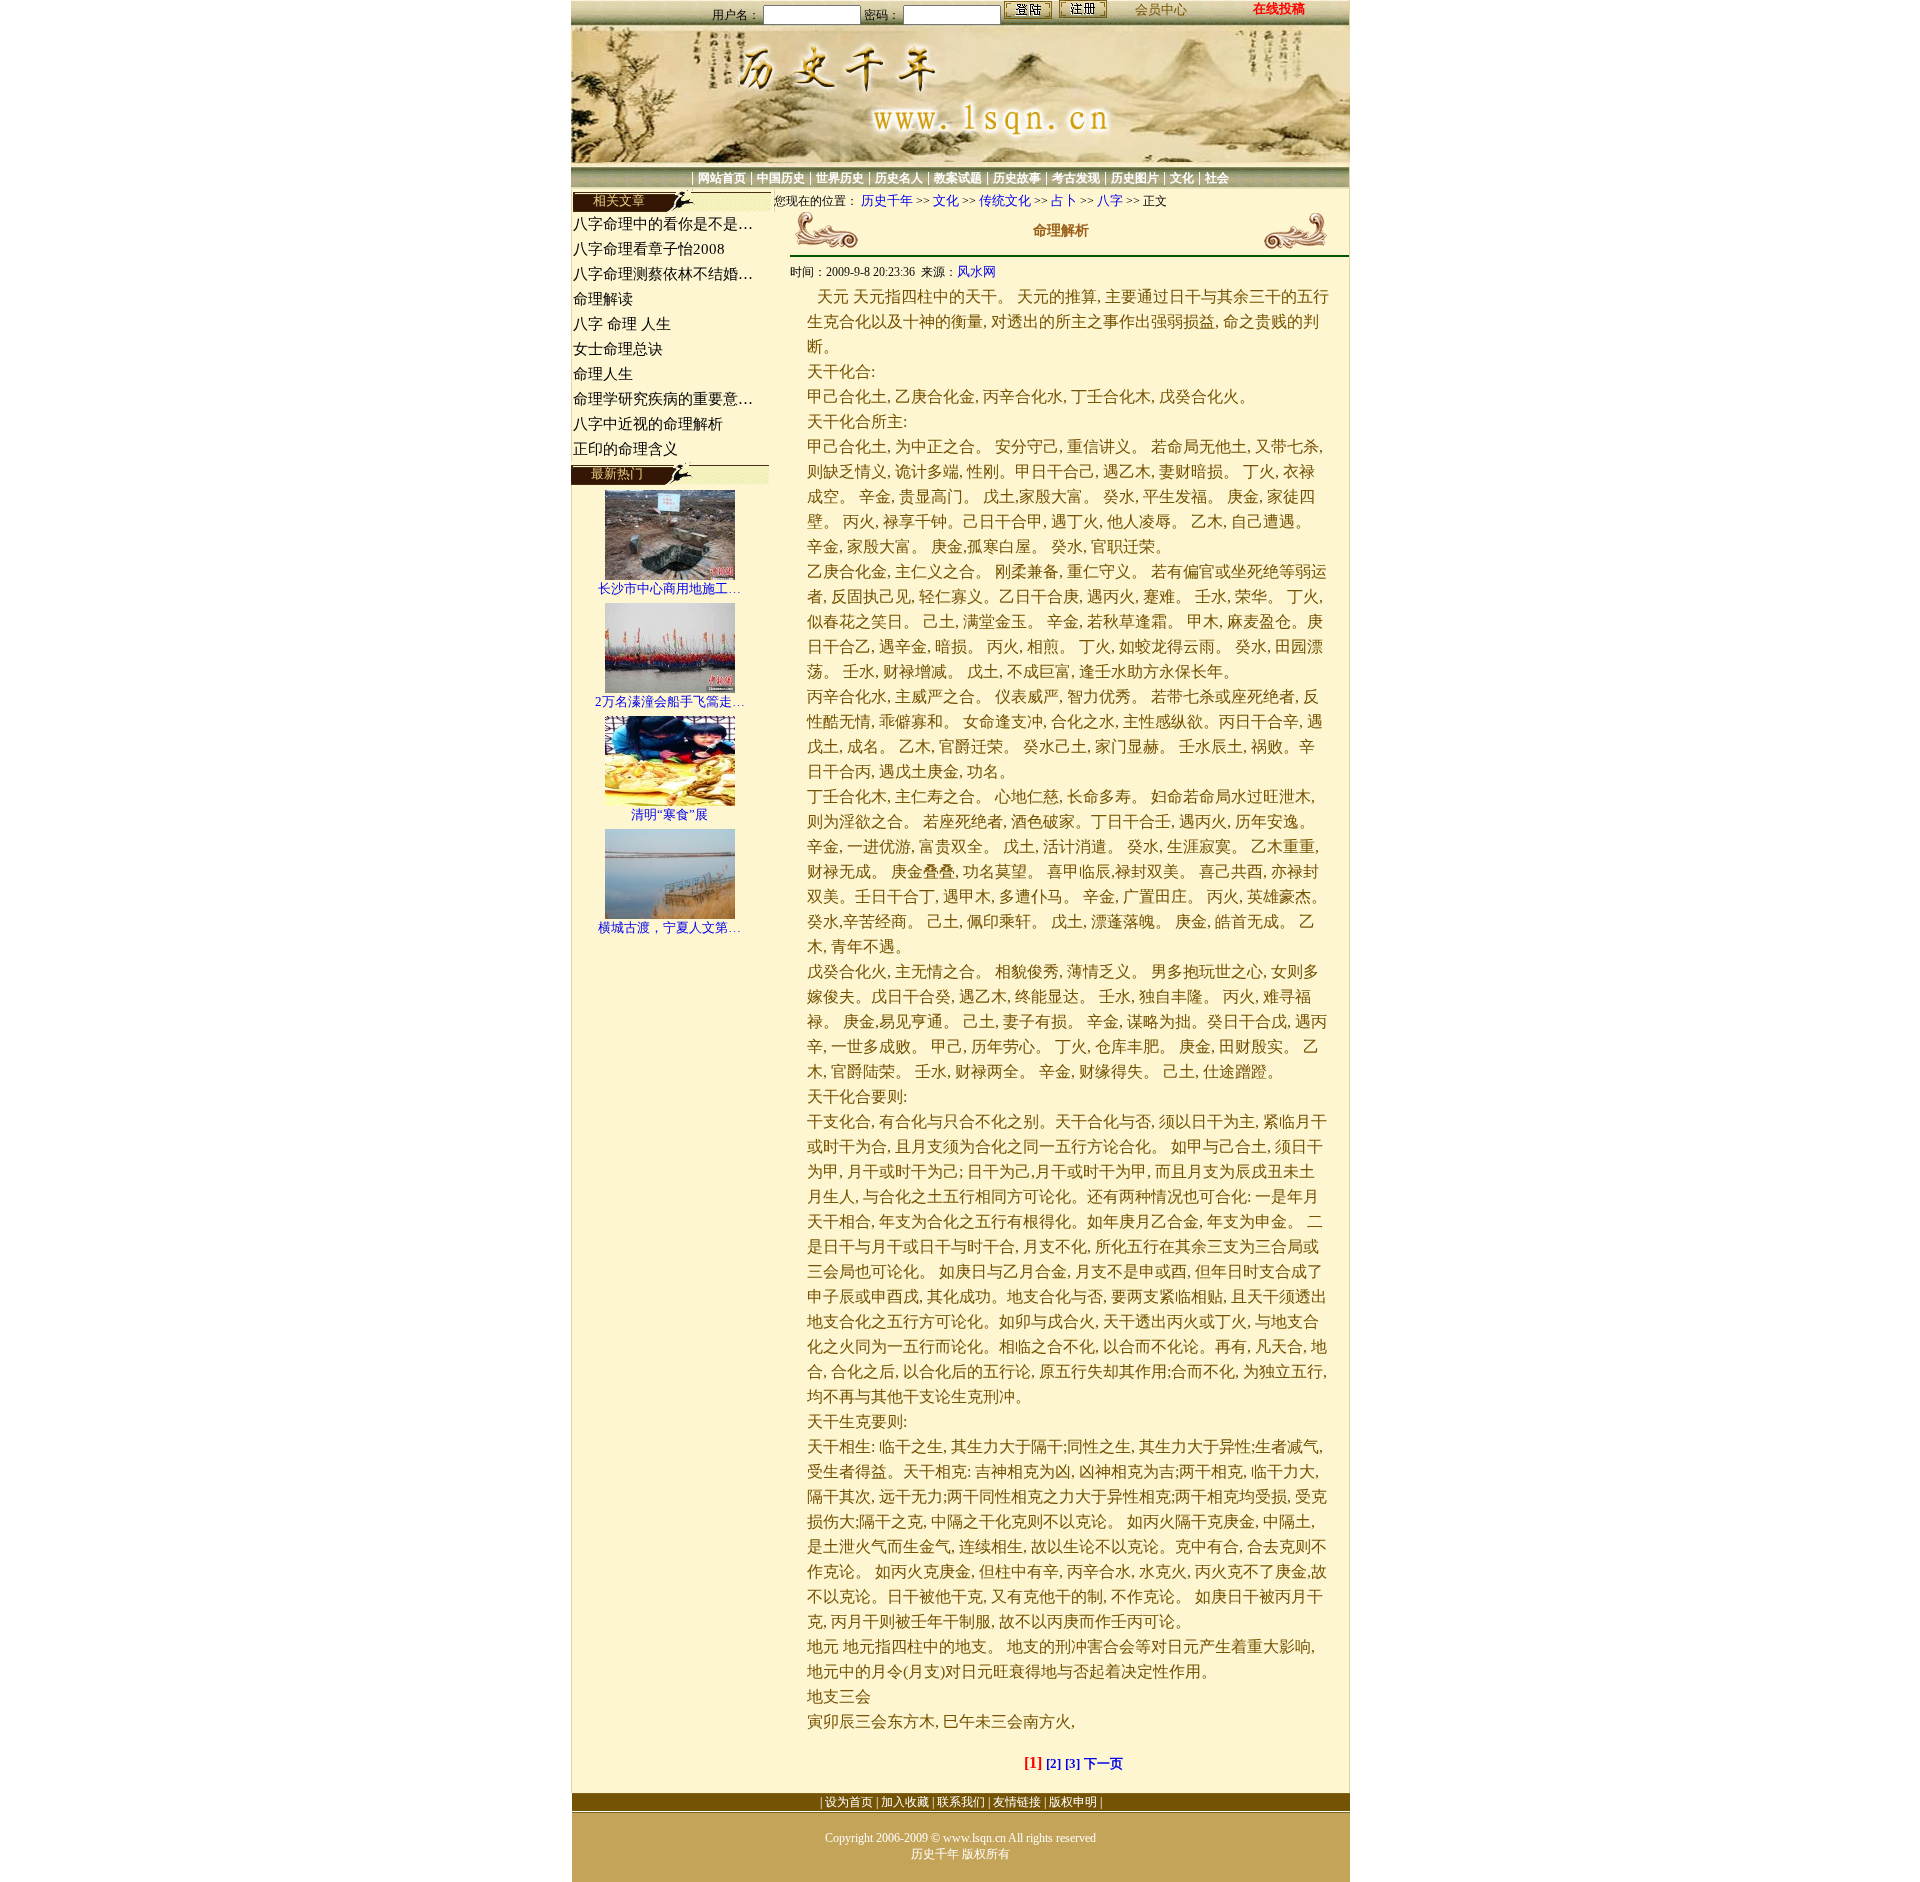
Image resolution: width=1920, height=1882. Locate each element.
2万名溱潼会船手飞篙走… (670, 701)
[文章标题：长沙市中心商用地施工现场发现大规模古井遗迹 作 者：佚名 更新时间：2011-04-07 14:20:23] (670, 575)
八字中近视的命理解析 (648, 424)
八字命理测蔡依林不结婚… (663, 274)
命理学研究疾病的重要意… (663, 399)
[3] (1072, 1763)
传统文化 (1005, 200)
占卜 (1064, 200)
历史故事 (1017, 178)
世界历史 (840, 178)
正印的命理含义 (625, 449)
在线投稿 (1279, 8)
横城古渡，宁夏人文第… (669, 927)
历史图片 (1135, 178)
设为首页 (849, 1802)
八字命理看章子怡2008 (649, 249)
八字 (1110, 200)
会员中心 (1161, 9)
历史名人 (899, 178)
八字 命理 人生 (622, 324)
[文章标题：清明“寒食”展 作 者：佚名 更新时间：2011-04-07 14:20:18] (670, 801)
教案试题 (958, 178)
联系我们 (961, 1802)
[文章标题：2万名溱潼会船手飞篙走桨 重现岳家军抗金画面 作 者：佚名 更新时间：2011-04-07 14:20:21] (670, 688)
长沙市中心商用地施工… (669, 588)
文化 (1182, 178)
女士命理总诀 (618, 349)
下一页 (1103, 1763)
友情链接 (1017, 1802)
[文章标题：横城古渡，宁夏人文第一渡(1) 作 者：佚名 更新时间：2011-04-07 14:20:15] (670, 914)
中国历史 (781, 178)
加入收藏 (905, 1802)
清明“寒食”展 (669, 814)
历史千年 (887, 200)
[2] (1053, 1763)
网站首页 (722, 178)
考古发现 (1076, 178)
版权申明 (1073, 1802)
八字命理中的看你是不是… (663, 224)
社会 (1217, 178)
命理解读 (603, 299)
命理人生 (603, 374)
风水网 (976, 271)
